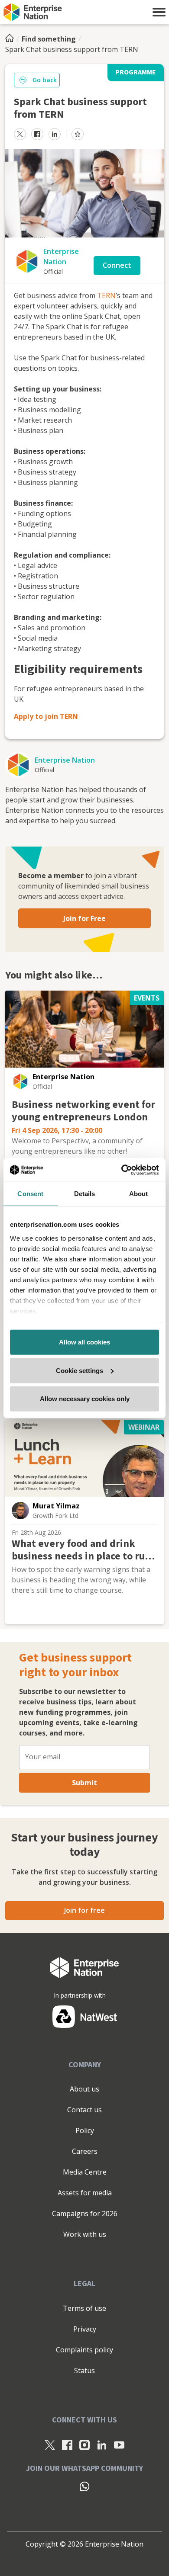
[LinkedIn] (102, 2444)
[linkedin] (55, 134)
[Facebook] (67, 2444)
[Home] (12, 39)
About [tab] (139, 1194)
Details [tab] (85, 1194)
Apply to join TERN (46, 716)
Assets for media (85, 2193)
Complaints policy (84, 2350)
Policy (85, 2130)
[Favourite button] (78, 134)
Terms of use (84, 2308)
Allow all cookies (84, 1342)
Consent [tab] (30, 1194)
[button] (159, 12)
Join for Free (84, 918)
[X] (50, 2444)
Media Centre (85, 2172)
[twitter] (20, 134)
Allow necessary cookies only (85, 1399)
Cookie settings (80, 1370)
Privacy (85, 2329)
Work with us (85, 2234)
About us (84, 2089)
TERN (106, 295)
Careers (85, 2151)
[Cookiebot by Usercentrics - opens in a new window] (122, 1170)
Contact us (84, 2110)
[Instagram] (84, 2444)
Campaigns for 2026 (85, 2213)
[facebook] (37, 134)
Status (84, 2371)
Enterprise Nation (65, 760)
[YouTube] (119, 2444)
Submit (84, 1783)
